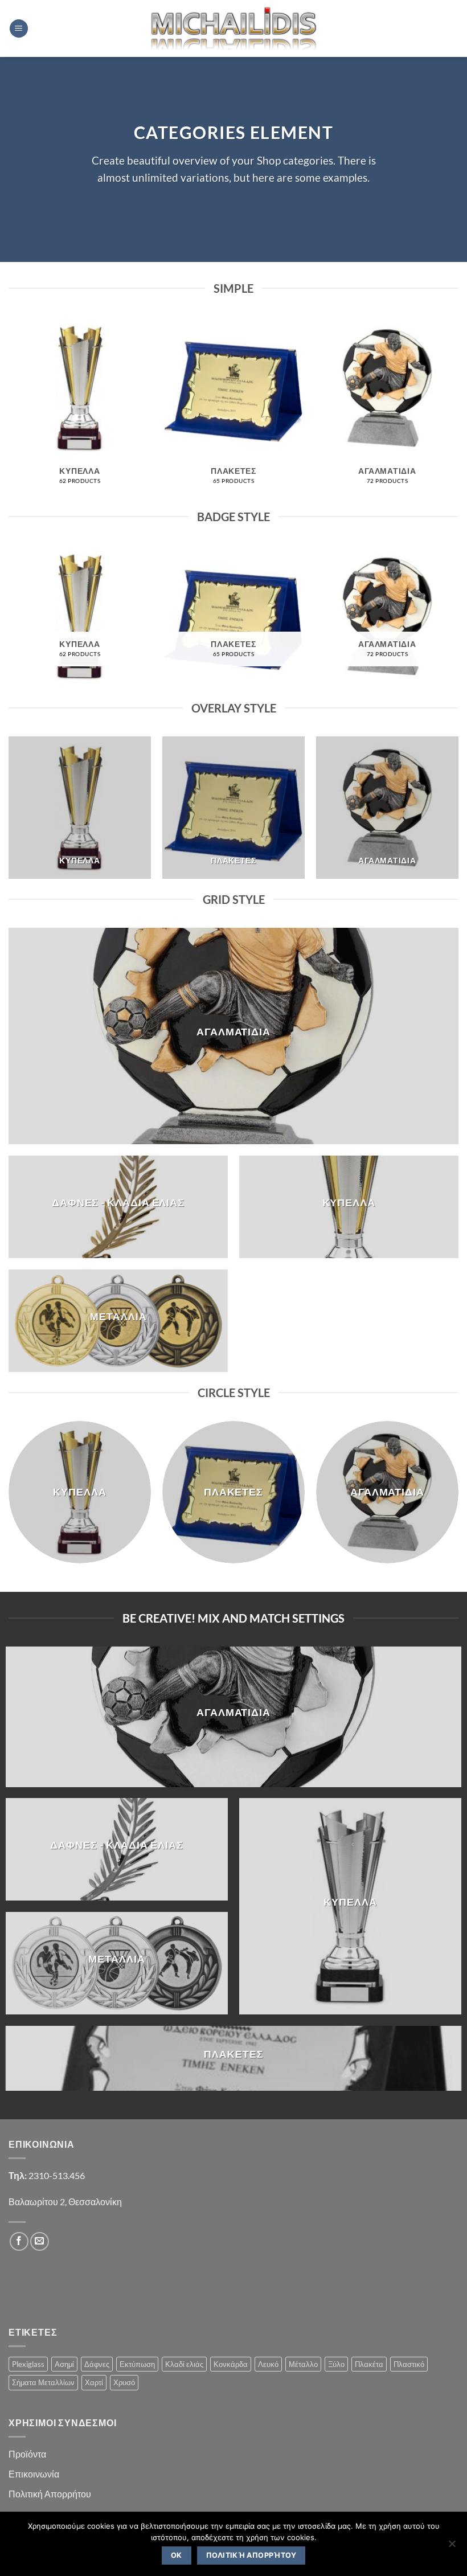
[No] (452, 2547)
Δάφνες (97, 2364)
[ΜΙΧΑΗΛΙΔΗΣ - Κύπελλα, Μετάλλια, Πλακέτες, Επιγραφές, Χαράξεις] (234, 28)
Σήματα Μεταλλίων (43, 2382)
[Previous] (9, 411)
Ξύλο (336, 2364)
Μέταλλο (303, 2364)
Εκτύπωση (137, 2364)
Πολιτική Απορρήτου (50, 2494)
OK (177, 2555)
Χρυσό (124, 2382)
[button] (19, 29)
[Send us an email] (40, 2241)
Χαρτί (94, 2382)
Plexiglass (28, 2364)
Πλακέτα (369, 2364)
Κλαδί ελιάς (184, 2364)
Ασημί (64, 2364)
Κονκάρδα (231, 2364)
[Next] (458, 411)
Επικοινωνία (34, 2474)
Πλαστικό (409, 2364)
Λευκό (268, 2364)
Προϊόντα (27, 2454)
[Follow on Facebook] (19, 2241)
